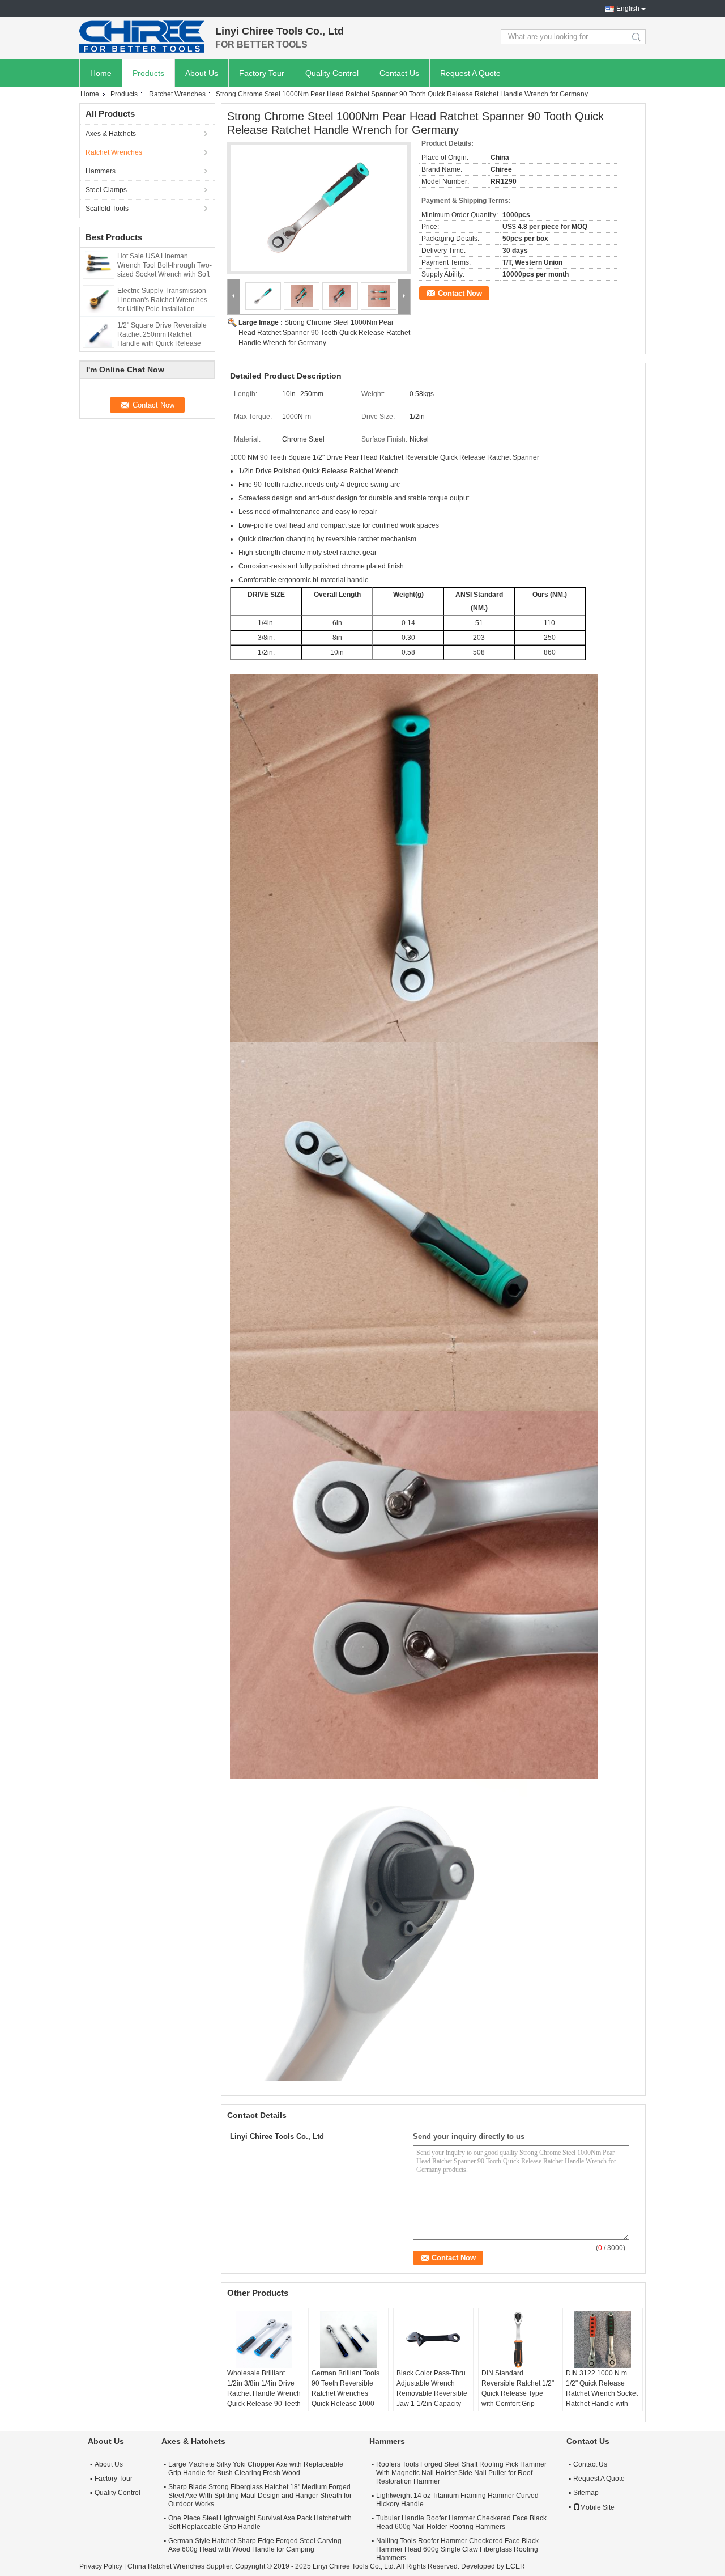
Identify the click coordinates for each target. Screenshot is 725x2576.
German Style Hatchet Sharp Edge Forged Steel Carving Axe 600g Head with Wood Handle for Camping (255, 2545)
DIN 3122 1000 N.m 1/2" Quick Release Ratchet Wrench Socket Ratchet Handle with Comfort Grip (602, 2393)
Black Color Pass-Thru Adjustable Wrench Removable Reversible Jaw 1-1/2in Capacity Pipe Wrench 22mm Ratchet (432, 2399)
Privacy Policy (101, 2566)
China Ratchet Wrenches (166, 2566)
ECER (515, 2566)
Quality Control (332, 73)
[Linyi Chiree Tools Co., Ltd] (142, 37)
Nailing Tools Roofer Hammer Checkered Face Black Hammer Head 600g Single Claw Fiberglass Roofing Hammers (457, 2549)
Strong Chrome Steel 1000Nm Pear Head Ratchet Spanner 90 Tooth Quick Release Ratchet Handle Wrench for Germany (324, 333)
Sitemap (586, 2493)
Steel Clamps (106, 190)
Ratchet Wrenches (177, 94)
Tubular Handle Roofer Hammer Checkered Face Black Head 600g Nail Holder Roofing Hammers (461, 2522)
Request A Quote (470, 73)
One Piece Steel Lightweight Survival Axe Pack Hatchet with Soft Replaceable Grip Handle (260, 2522)
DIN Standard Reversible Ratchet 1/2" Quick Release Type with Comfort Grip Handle (518, 2393)
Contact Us (399, 73)
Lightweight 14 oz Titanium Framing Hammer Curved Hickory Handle (457, 2500)
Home (101, 73)
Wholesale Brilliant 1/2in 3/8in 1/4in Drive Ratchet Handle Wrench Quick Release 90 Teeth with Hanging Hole (264, 2393)
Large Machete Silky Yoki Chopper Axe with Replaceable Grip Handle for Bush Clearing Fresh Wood (256, 2469)
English (628, 9)
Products (148, 73)
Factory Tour (262, 73)
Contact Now (460, 293)
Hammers (101, 171)
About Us (202, 73)
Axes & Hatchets (111, 134)
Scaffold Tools (107, 209)
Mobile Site (597, 2507)
